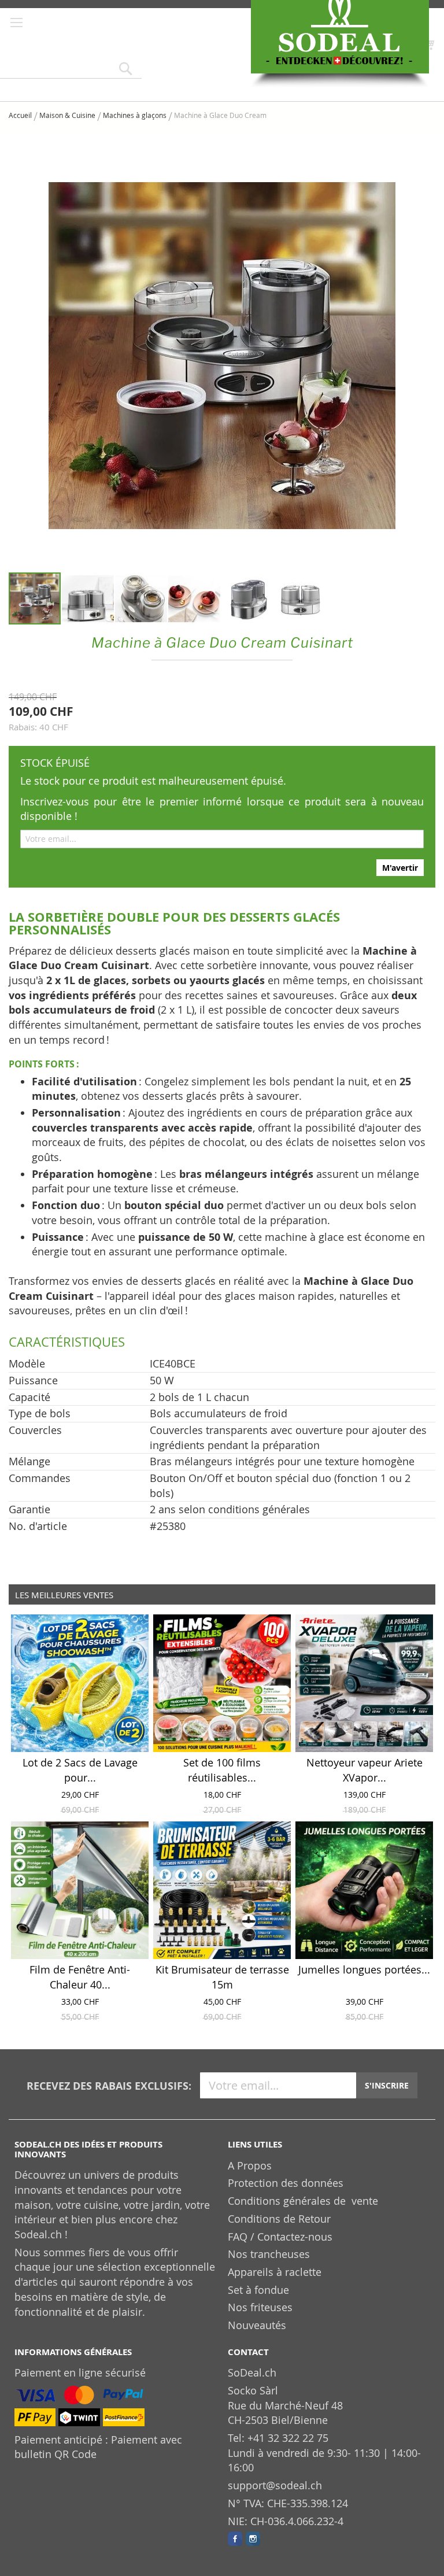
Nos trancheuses (269, 2254)
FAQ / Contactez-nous (280, 2237)
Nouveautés (257, 2325)
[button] (88, 598)
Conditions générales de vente (303, 2201)
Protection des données (286, 2183)
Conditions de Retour (279, 2219)
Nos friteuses (260, 2307)
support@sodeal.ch (275, 2485)
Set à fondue (258, 2290)
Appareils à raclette (275, 2272)
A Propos (250, 2165)
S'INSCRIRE (387, 2085)
